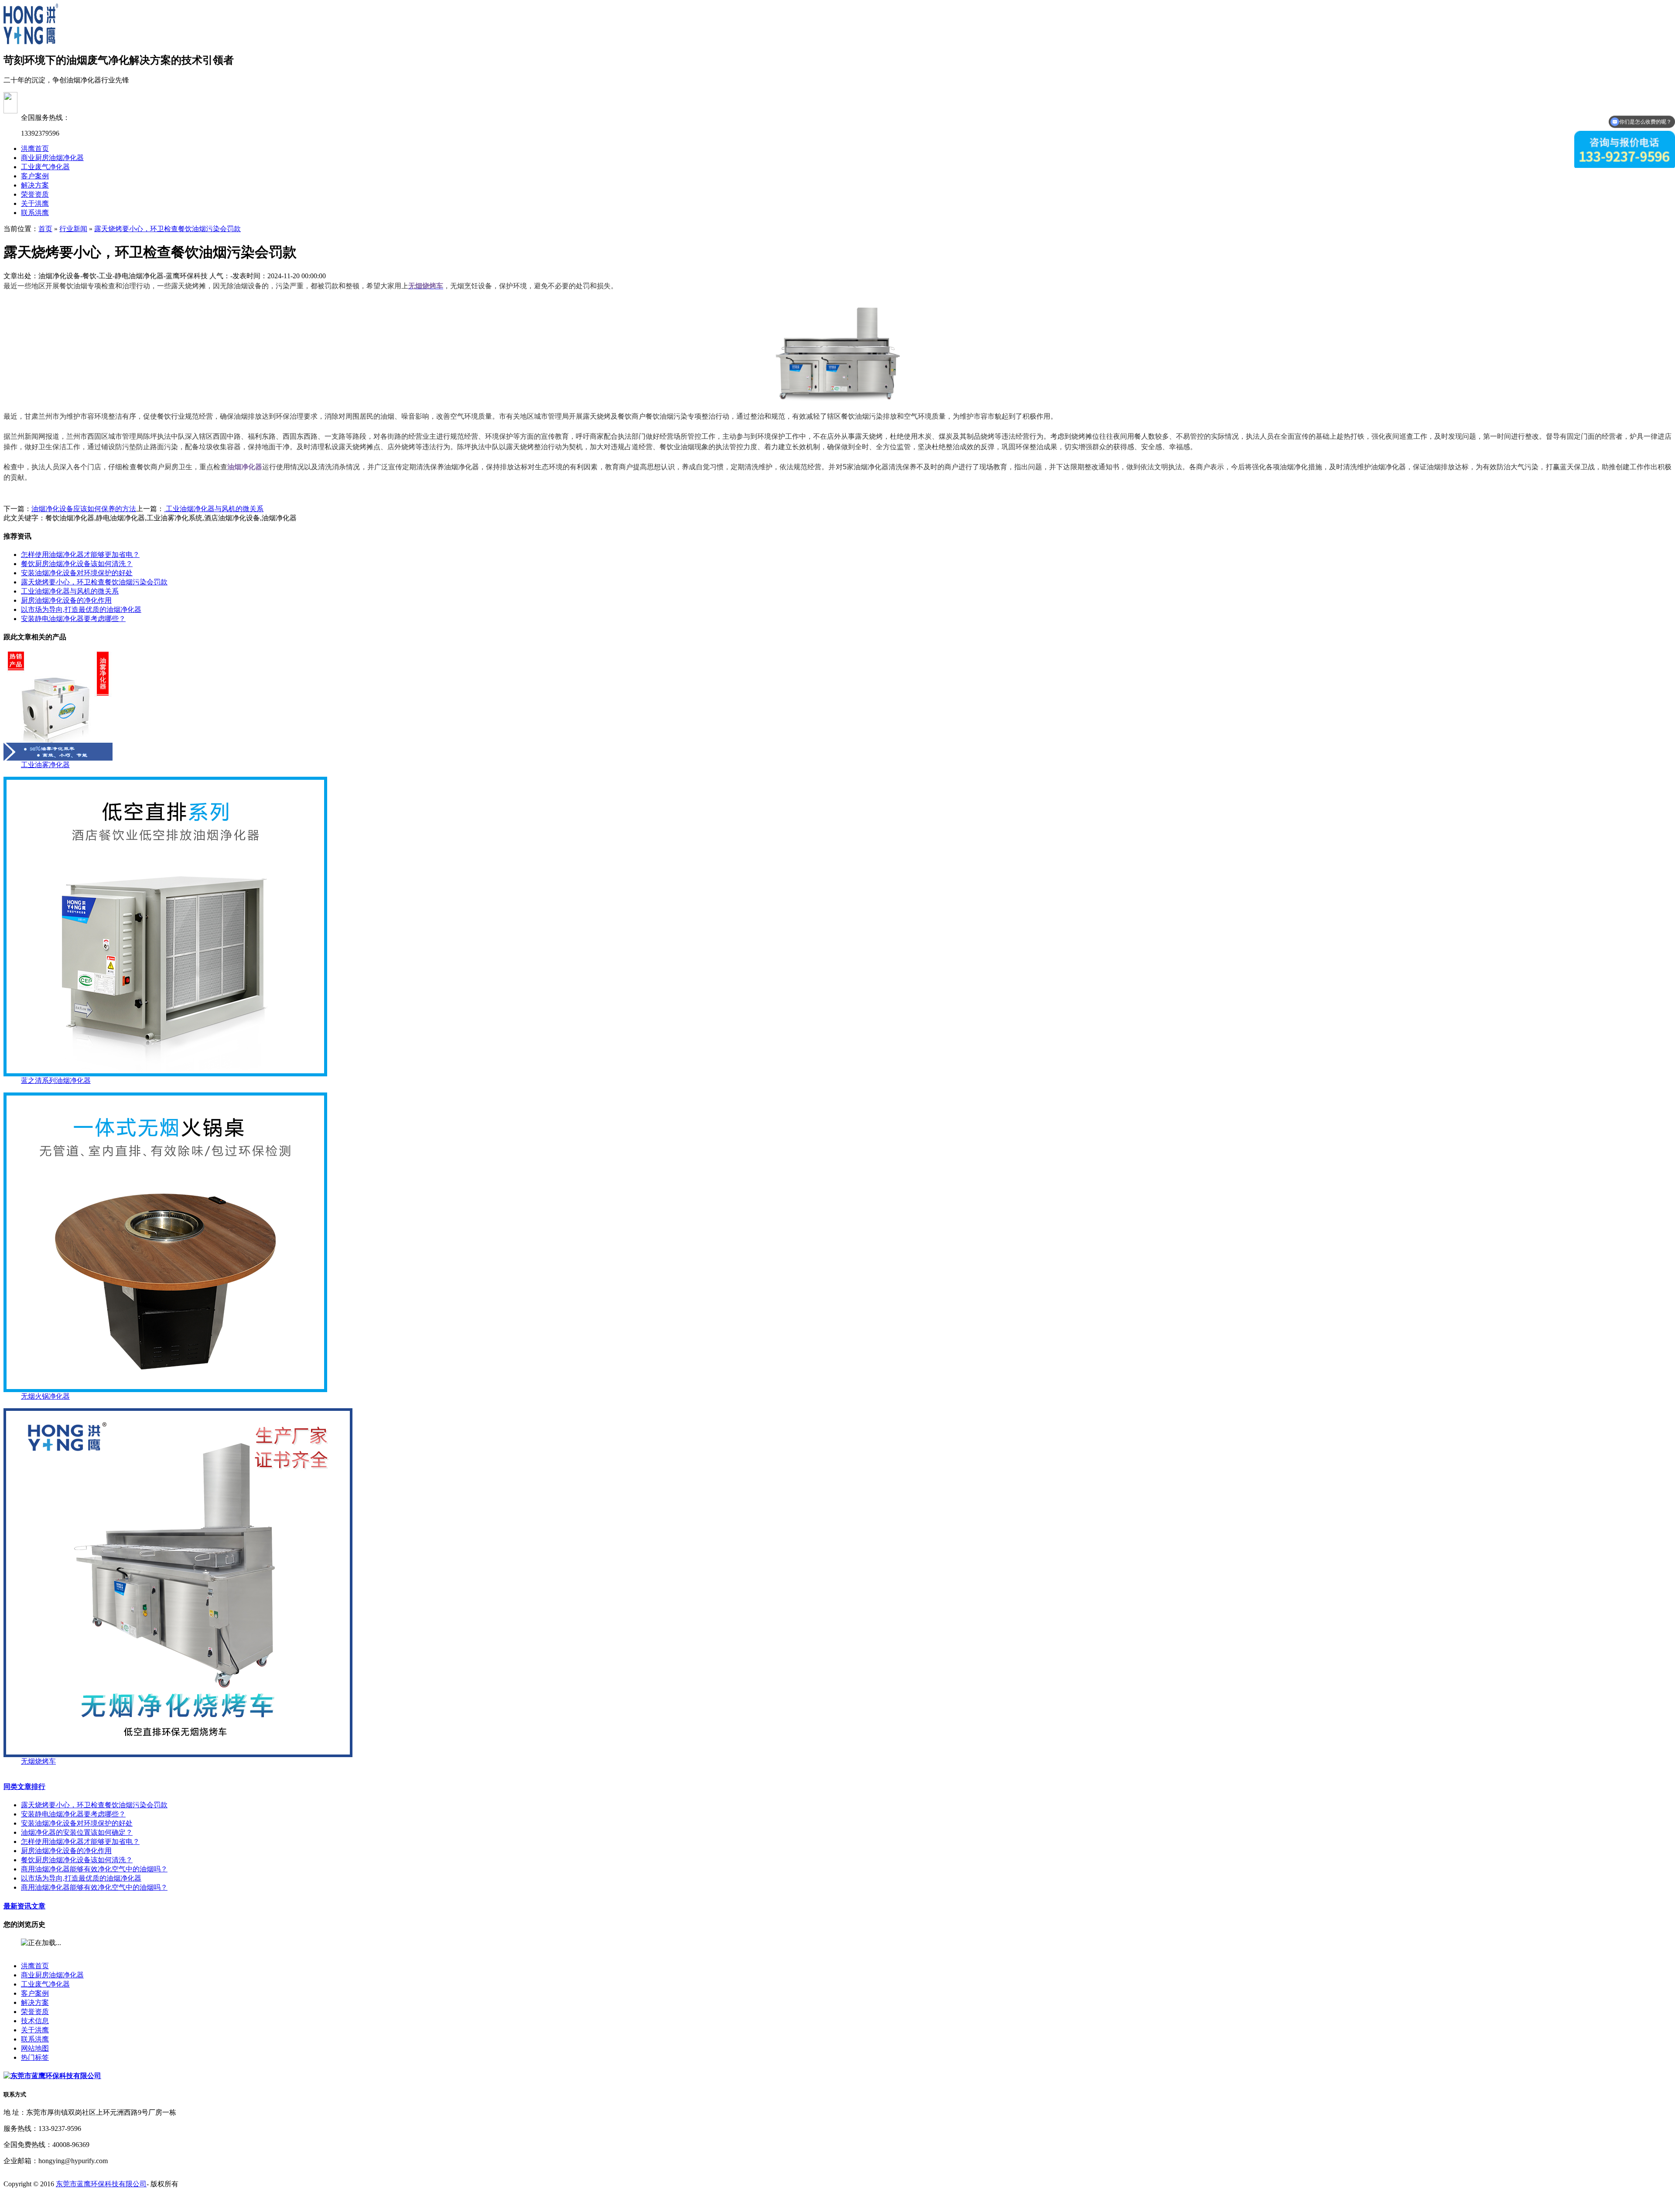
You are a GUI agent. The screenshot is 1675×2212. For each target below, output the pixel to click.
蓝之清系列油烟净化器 (56, 1080)
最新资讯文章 (24, 1906)
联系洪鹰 (35, 213)
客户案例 (35, 176)
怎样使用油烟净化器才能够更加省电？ (80, 555)
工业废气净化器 (45, 167)
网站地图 (35, 2048)
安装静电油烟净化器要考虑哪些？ (73, 619)
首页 (45, 229)
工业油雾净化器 (45, 765)
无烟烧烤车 (38, 1761)
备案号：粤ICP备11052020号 (47, 2200)
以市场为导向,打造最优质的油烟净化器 (81, 609)
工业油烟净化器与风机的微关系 (214, 509)
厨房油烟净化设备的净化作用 (66, 600)
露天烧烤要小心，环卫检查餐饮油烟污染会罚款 (167, 229)
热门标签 (35, 2057)
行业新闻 (73, 229)
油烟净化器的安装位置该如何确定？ (77, 1832)
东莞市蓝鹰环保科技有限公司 (101, 2184)
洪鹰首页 (35, 148)
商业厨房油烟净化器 (52, 158)
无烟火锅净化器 (45, 1396)
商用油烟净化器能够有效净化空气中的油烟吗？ (94, 1869)
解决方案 (35, 185)
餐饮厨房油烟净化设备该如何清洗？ (77, 564)
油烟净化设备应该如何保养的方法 (84, 509)
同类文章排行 (24, 1787)
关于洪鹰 (35, 203)
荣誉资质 (35, 194)
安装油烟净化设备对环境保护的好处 (77, 573)
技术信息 (35, 2021)
